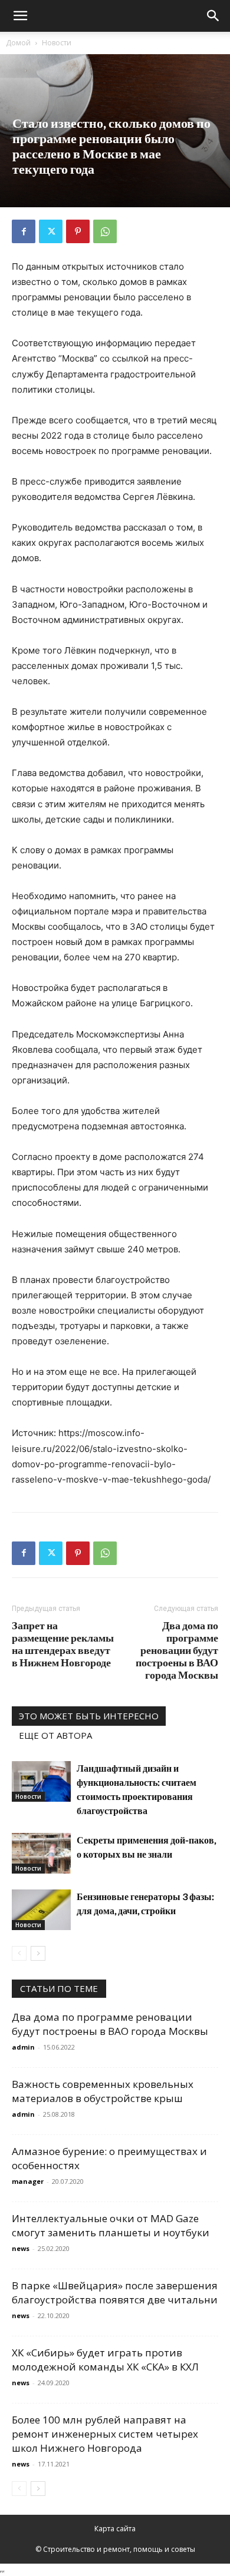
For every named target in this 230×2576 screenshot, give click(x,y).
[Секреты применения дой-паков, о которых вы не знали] (41, 1853)
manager (28, 2181)
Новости (57, 43)
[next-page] (38, 1953)
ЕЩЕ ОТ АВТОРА (55, 1735)
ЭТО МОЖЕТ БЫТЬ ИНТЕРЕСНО (89, 1716)
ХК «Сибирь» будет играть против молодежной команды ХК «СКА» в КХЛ (105, 2360)
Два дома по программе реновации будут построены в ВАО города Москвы (177, 1650)
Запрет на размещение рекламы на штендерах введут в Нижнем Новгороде (63, 1644)
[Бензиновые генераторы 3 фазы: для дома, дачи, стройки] (41, 1910)
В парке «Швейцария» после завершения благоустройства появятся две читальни (115, 2292)
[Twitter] (51, 231)
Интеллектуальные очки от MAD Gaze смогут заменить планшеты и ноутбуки (111, 2225)
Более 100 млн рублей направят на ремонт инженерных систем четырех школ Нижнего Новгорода (105, 2434)
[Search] (213, 16)
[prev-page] (19, 1953)
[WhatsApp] (105, 231)
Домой (18, 43)
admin (23, 2047)
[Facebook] (24, 231)
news (21, 2248)
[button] (20, 16)
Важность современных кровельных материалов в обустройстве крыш (103, 2091)
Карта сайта (115, 2529)
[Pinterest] (78, 231)
